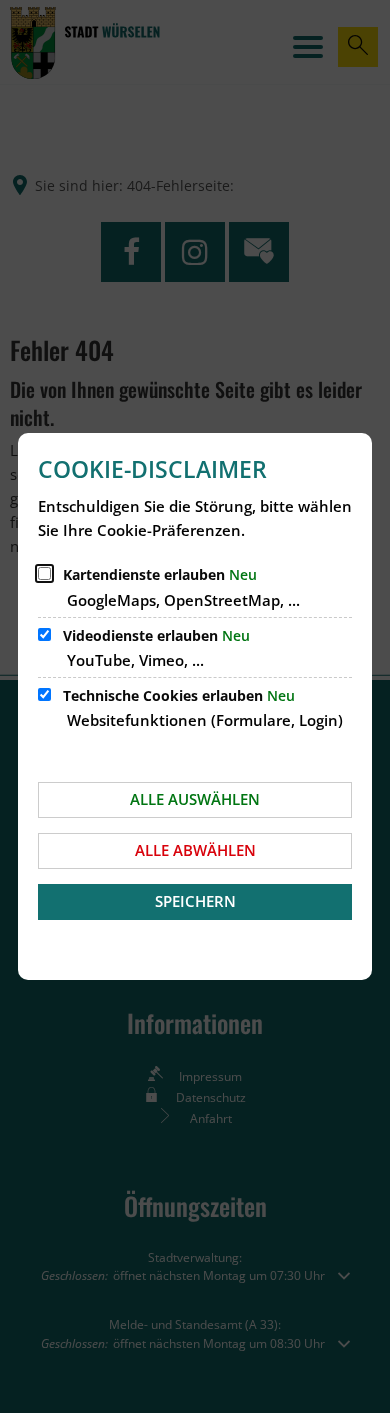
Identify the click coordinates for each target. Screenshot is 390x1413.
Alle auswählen (195, 799)
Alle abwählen (195, 850)
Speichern (195, 901)
